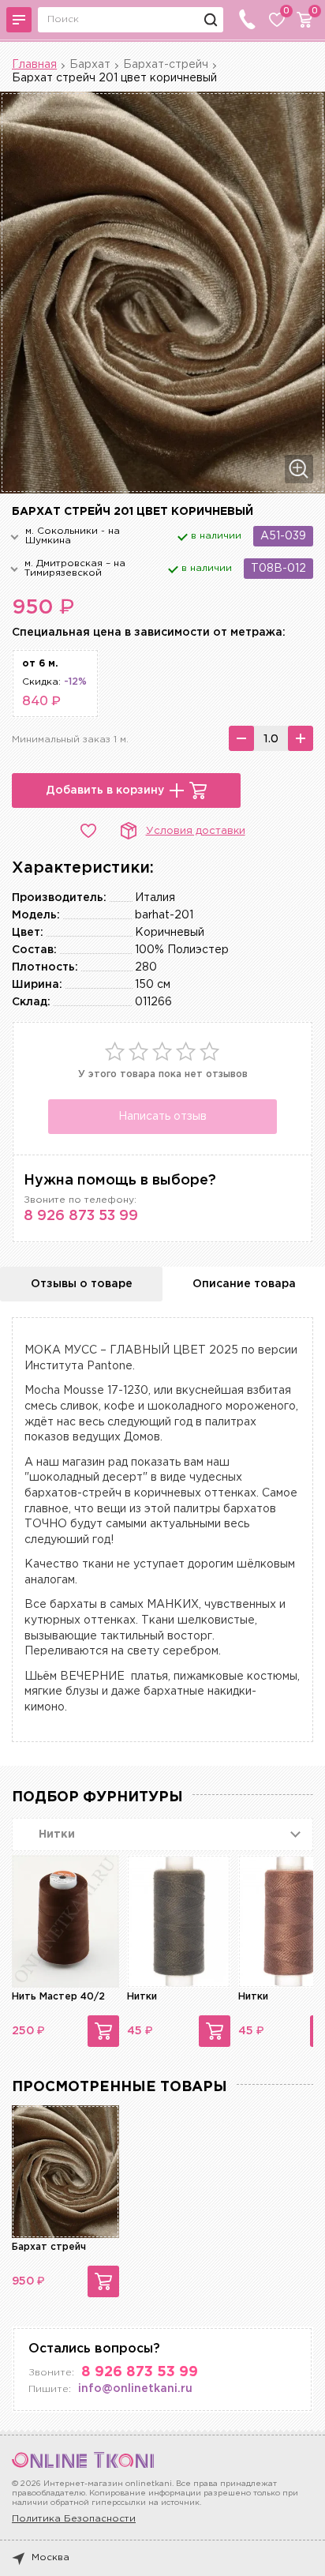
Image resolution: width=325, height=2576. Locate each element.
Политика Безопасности (74, 2519)
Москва (50, 2557)
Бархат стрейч (49, 2247)
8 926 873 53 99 (81, 1216)
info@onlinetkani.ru (135, 2389)
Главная (34, 65)
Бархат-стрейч (166, 65)
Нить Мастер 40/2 (58, 1997)
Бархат (90, 65)
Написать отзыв (162, 1117)
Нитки (142, 1997)
